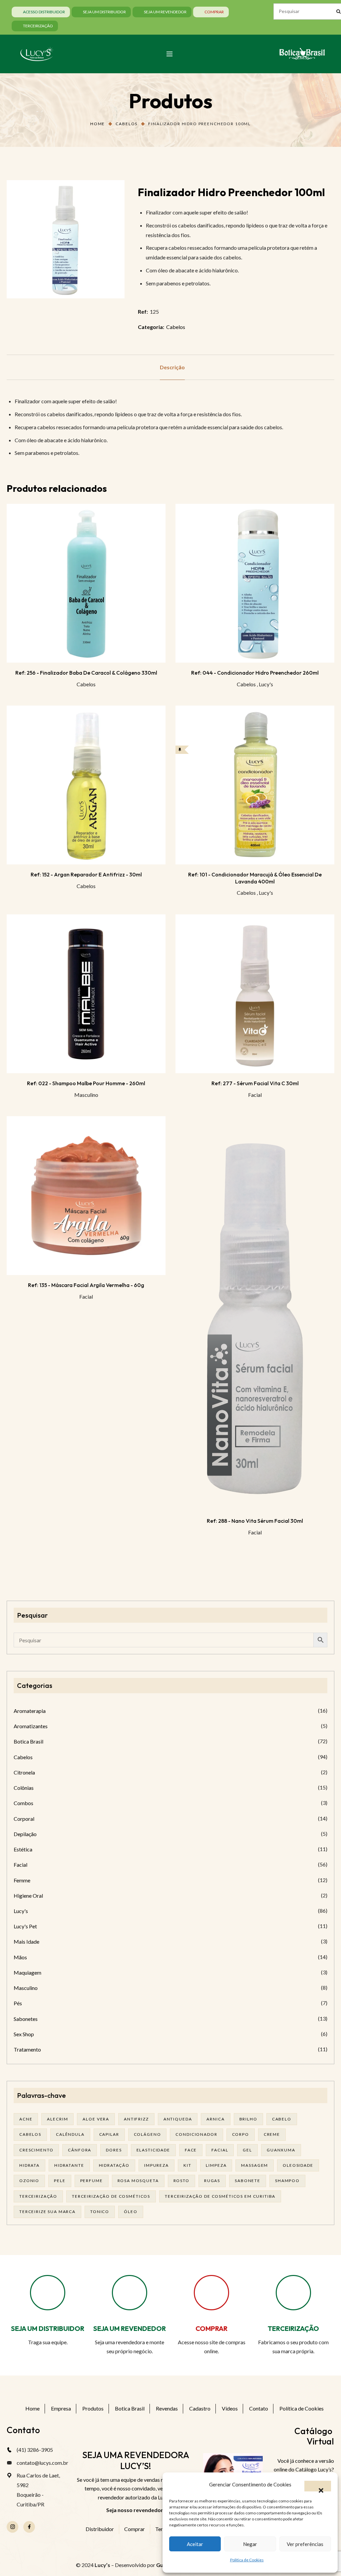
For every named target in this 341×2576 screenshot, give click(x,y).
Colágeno (148, 2134)
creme (272, 2134)
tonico (100, 2212)
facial (220, 2150)
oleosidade (298, 2165)
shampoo (287, 2181)
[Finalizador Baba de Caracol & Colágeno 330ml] (86, 583)
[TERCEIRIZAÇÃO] (293, 2293)
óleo (131, 2212)
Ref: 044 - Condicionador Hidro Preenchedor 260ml (255, 673)
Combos (23, 1803)
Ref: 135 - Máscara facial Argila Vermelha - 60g (86, 1285)
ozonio (29, 2181)
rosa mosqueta (138, 2181)
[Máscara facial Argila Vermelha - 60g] (86, 1196)
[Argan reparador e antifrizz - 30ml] (86, 785)
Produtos (93, 2408)
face (191, 2150)
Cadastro (200, 2408)
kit (187, 2165)
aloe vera (96, 2119)
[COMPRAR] (211, 2293)
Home (98, 124)
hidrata (29, 2165)
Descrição (172, 367)
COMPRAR (211, 2328)
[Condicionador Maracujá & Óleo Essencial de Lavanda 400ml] (255, 785)
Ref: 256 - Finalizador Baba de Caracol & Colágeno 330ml (86, 673)
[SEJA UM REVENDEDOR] (130, 2293)
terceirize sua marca (47, 2212)
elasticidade (153, 2150)
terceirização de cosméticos (111, 2196)
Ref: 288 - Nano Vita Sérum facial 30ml (255, 1521)
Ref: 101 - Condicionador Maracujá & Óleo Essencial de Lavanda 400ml (255, 878)
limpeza (216, 2165)
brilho (248, 2119)
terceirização (38, 2196)
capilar (109, 2134)
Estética (23, 1849)
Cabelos (127, 124)
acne (26, 2119)
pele (60, 2181)
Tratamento (27, 2049)
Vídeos (230, 2408)
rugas (212, 2181)
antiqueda (178, 2119)
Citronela (24, 1772)
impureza (157, 2165)
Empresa (61, 2408)
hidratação (114, 2165)
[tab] (172, 367)
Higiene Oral (28, 1896)
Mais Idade (26, 1941)
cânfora (80, 2150)
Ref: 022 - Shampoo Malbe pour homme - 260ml (86, 1083)
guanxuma (281, 2150)
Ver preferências (305, 2544)
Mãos (20, 1957)
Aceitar (195, 2544)
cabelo (282, 2119)
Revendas (167, 2408)
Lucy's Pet (25, 1926)
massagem (255, 2165)
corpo (241, 2134)
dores (114, 2150)
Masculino (86, 1095)
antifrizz (136, 2119)
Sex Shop (24, 2034)
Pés (18, 2003)
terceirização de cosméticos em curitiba (220, 2196)
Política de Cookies (247, 2560)
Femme (22, 1880)
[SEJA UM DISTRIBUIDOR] (48, 2293)
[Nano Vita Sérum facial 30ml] (255, 1313)
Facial (255, 1095)
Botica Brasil (28, 1741)
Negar (250, 2544)
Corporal (24, 1819)
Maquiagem (27, 1972)
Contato (259, 2408)
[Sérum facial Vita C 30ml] (255, 994)
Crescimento (36, 2150)
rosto (181, 2181)
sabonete (248, 2181)
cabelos (30, 2134)
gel (247, 2150)
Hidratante (69, 2165)
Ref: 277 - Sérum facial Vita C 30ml (255, 1083)
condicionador (196, 2134)
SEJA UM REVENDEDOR (130, 2328)
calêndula (70, 2134)
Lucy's (266, 684)
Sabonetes (26, 2019)
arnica (215, 2119)
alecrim (57, 2119)
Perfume (92, 2181)
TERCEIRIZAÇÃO (293, 2328)
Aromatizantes (31, 1726)
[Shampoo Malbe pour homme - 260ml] (86, 994)
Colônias (24, 1788)
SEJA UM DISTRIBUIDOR (48, 2328)
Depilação (25, 1834)
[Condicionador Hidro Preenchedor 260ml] (255, 583)
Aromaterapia (30, 1711)
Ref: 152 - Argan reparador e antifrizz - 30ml (86, 874)
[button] (318, 2486)
